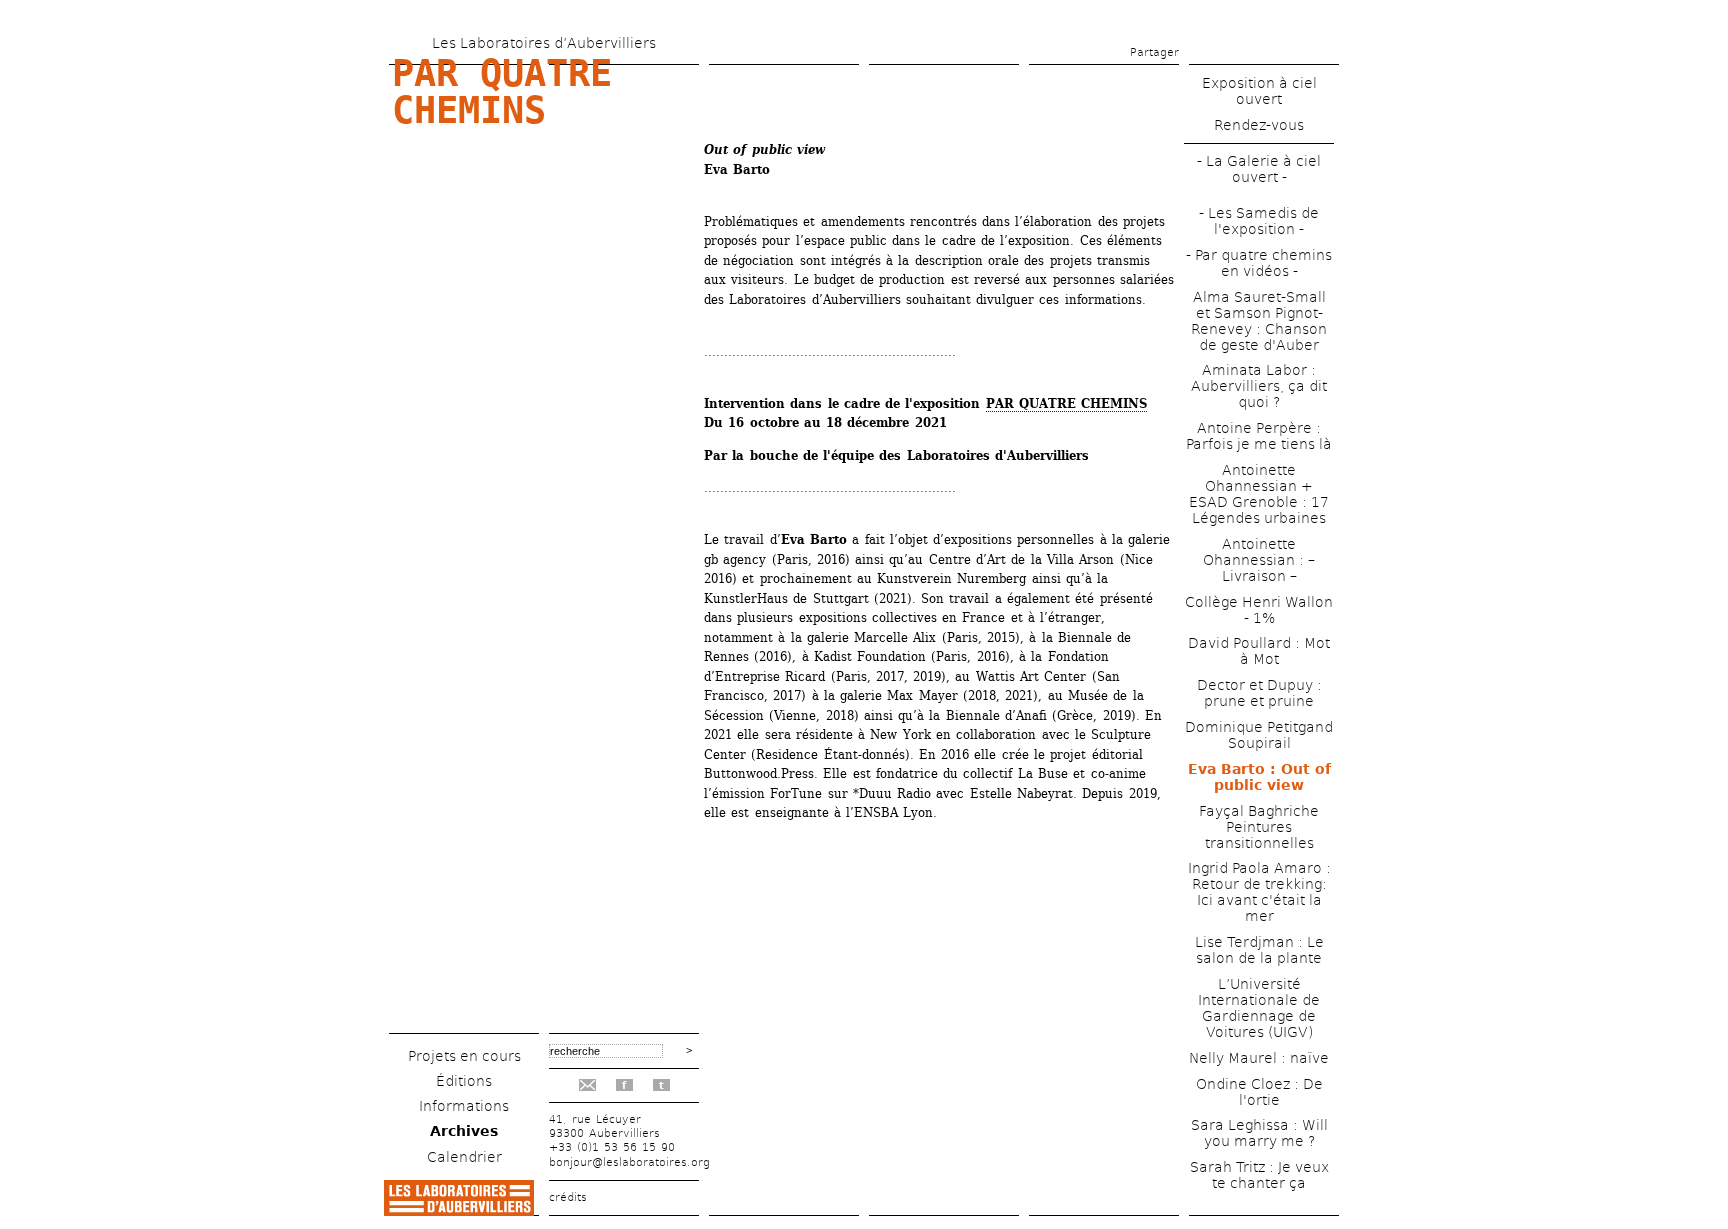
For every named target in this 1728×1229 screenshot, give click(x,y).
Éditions (464, 1081)
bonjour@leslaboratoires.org (629, 1162)
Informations (464, 1106)
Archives (464, 1131)
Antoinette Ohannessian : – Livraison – (1259, 560)
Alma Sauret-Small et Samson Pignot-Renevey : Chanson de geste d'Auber (1259, 321)
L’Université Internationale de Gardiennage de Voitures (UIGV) (1259, 1008)
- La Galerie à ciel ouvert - (1259, 169)
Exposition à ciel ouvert (1259, 91)
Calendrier (464, 1157)
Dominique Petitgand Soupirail (1259, 735)
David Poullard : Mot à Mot (1259, 651)
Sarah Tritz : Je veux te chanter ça (1259, 1175)
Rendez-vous (1259, 125)
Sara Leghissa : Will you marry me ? (1259, 1133)
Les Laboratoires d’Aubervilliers (544, 43)
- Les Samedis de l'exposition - (1259, 221)
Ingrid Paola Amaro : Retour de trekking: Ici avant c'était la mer (1259, 892)
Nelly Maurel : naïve (1259, 1058)
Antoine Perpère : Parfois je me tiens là (1259, 436)
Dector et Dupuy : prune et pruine (1259, 693)
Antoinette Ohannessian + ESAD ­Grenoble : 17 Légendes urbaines (1259, 494)
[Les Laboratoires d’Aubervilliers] (459, 1210)
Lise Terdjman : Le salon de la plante (1259, 950)
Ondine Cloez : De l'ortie (1259, 1092)
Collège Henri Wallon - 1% (1259, 610)
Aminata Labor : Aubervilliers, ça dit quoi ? (1259, 386)
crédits (568, 1197)
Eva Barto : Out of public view (1259, 777)
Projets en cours (464, 1056)
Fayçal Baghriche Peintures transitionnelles (1259, 827)
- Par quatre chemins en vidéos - (1259, 263)
